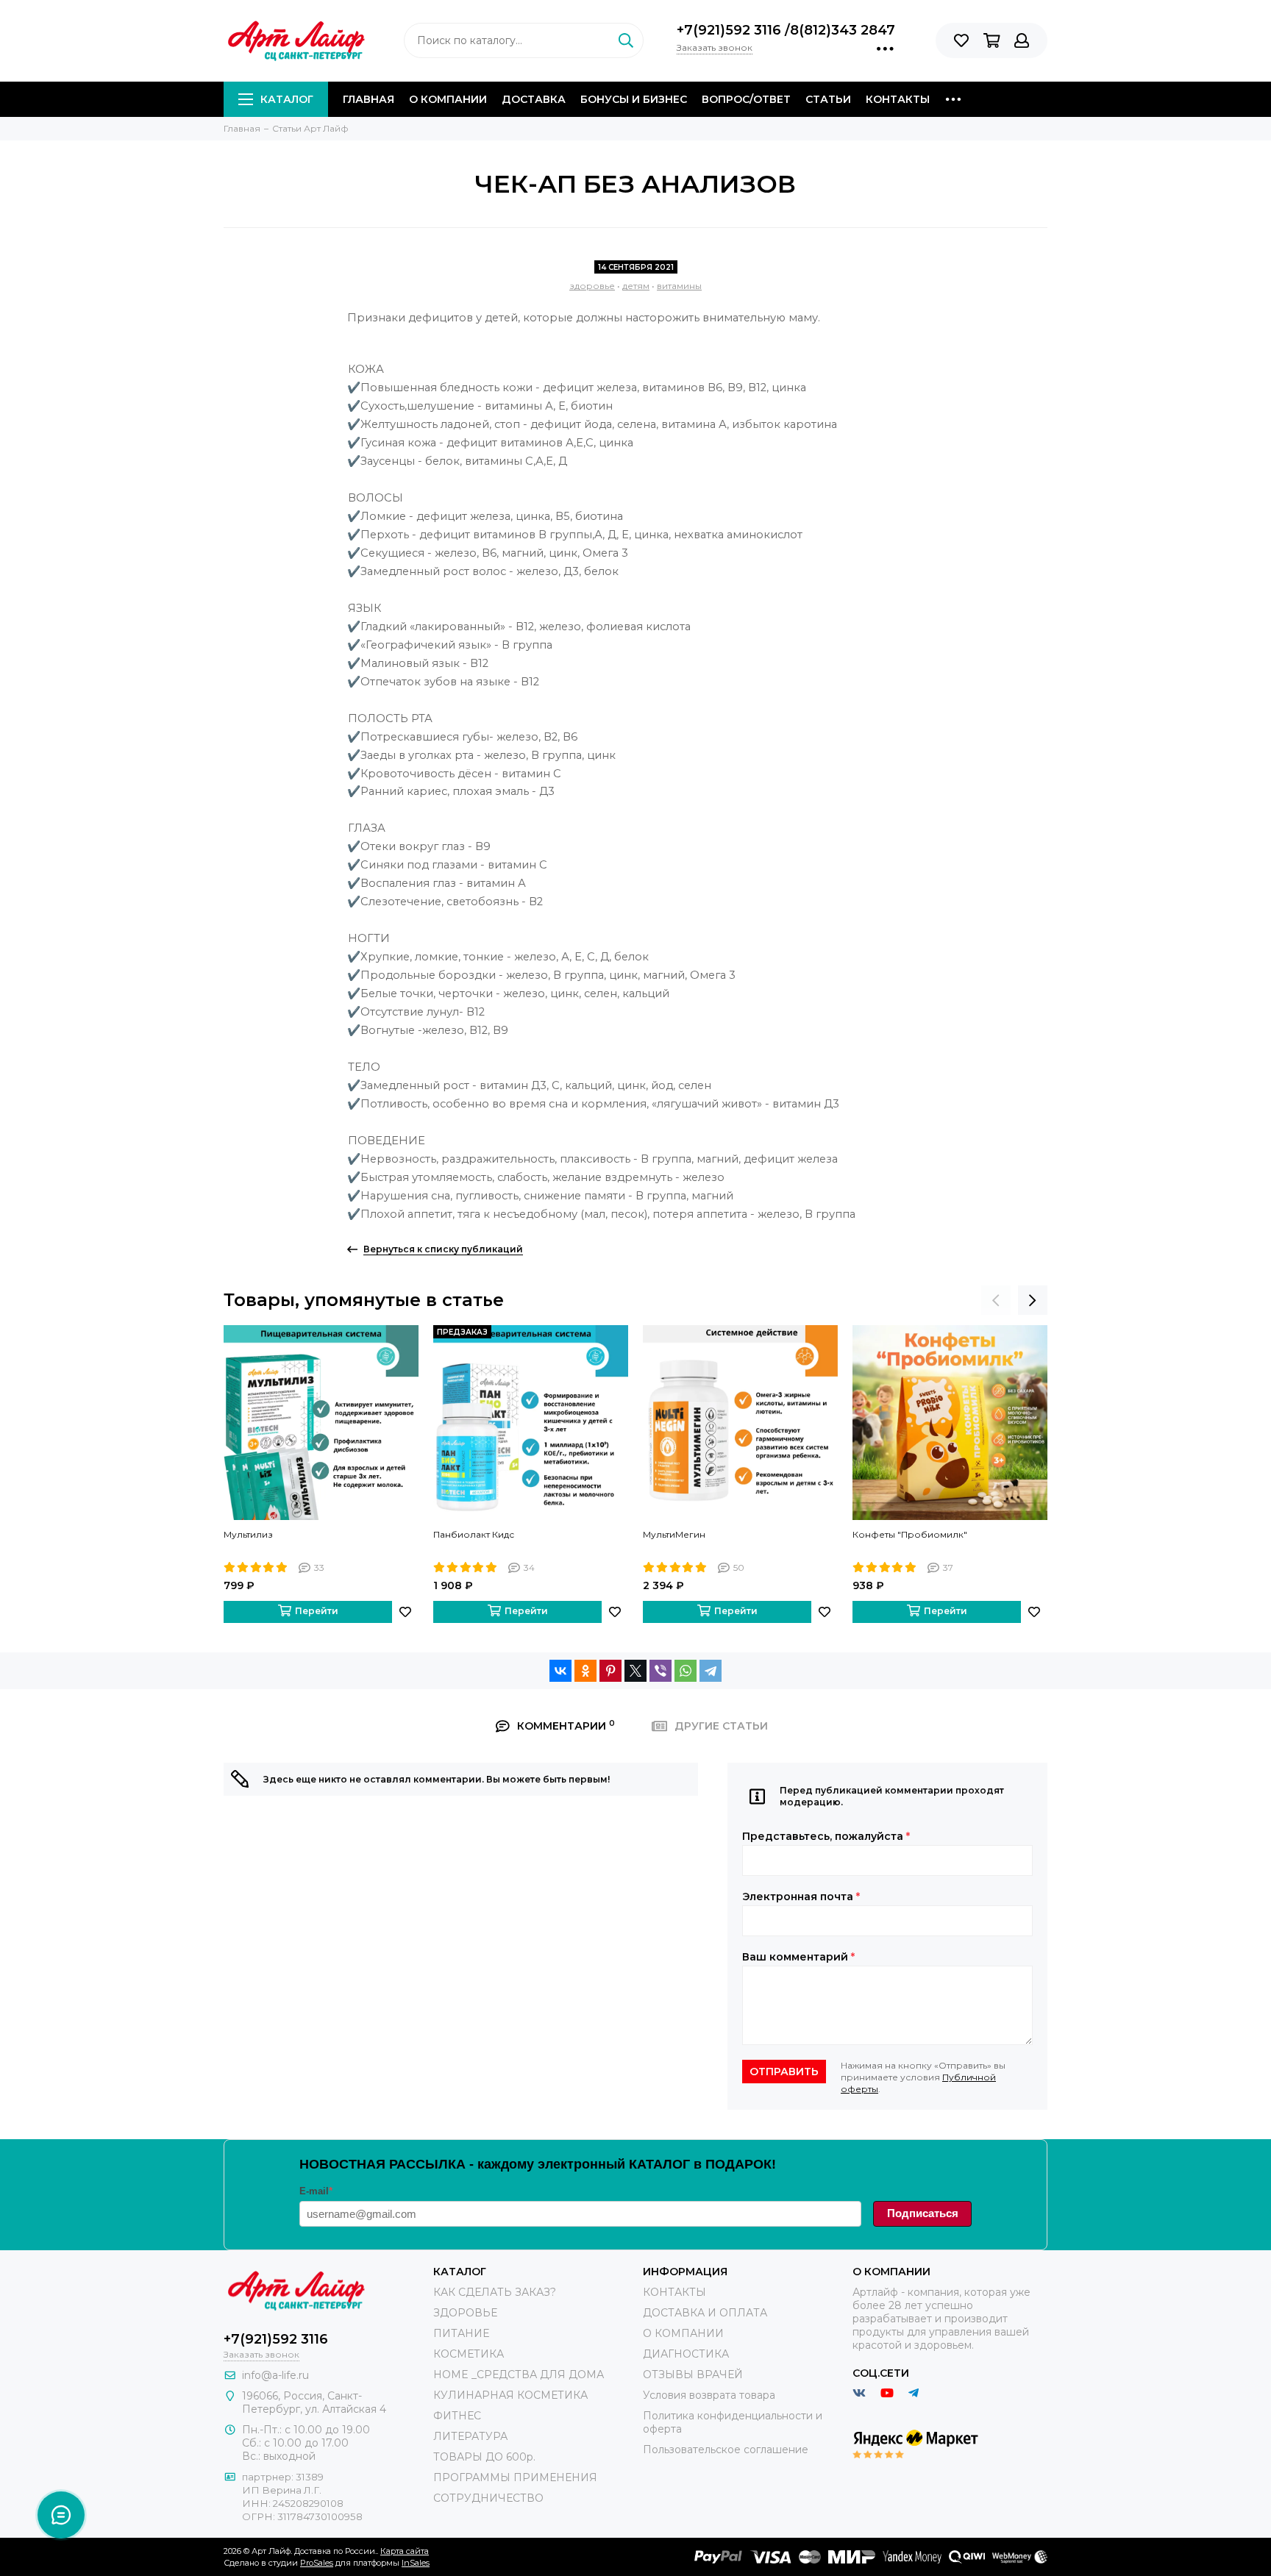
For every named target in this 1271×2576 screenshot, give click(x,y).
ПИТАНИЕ (461, 2333)
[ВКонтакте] (560, 1671)
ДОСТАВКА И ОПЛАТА (705, 2313)
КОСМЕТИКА (469, 2354)
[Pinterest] (610, 1671)
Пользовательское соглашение (726, 2450)
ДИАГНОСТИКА (686, 2354)
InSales (416, 2563)
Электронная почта (801, 1897)
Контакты (898, 99)
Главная (369, 99)
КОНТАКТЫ (674, 2292)
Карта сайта (405, 2551)
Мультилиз (248, 1534)
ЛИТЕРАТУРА (470, 2436)
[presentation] (996, 1300)
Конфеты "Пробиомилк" (910, 1534)
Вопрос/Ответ (746, 99)
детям (636, 286)
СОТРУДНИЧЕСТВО (488, 2498)
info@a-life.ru (275, 2375)
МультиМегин (674, 1534)
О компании (448, 99)
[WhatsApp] (686, 1671)
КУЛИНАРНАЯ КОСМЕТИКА (510, 2395)
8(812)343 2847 (843, 30)
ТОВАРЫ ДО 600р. (484, 2457)
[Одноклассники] (585, 1671)
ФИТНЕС (457, 2416)
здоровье (592, 286)
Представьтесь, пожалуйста (826, 1836)
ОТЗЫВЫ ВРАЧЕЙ (693, 2375)
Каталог (287, 99)
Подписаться (923, 2213)
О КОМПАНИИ (683, 2333)
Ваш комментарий (798, 1957)
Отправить (784, 2072)
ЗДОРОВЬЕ (465, 2313)
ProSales (317, 2563)
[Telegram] (711, 1671)
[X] (635, 1671)
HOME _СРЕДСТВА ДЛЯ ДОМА (519, 2375)
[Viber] (661, 1671)
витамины (679, 286)
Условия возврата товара (709, 2395)
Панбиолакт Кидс (474, 1534)
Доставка (534, 99)
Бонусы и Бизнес (634, 99)
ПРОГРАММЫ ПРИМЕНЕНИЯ (515, 2477)
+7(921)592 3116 (731, 30)
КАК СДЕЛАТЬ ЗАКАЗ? (495, 2292)
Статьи (828, 99)
